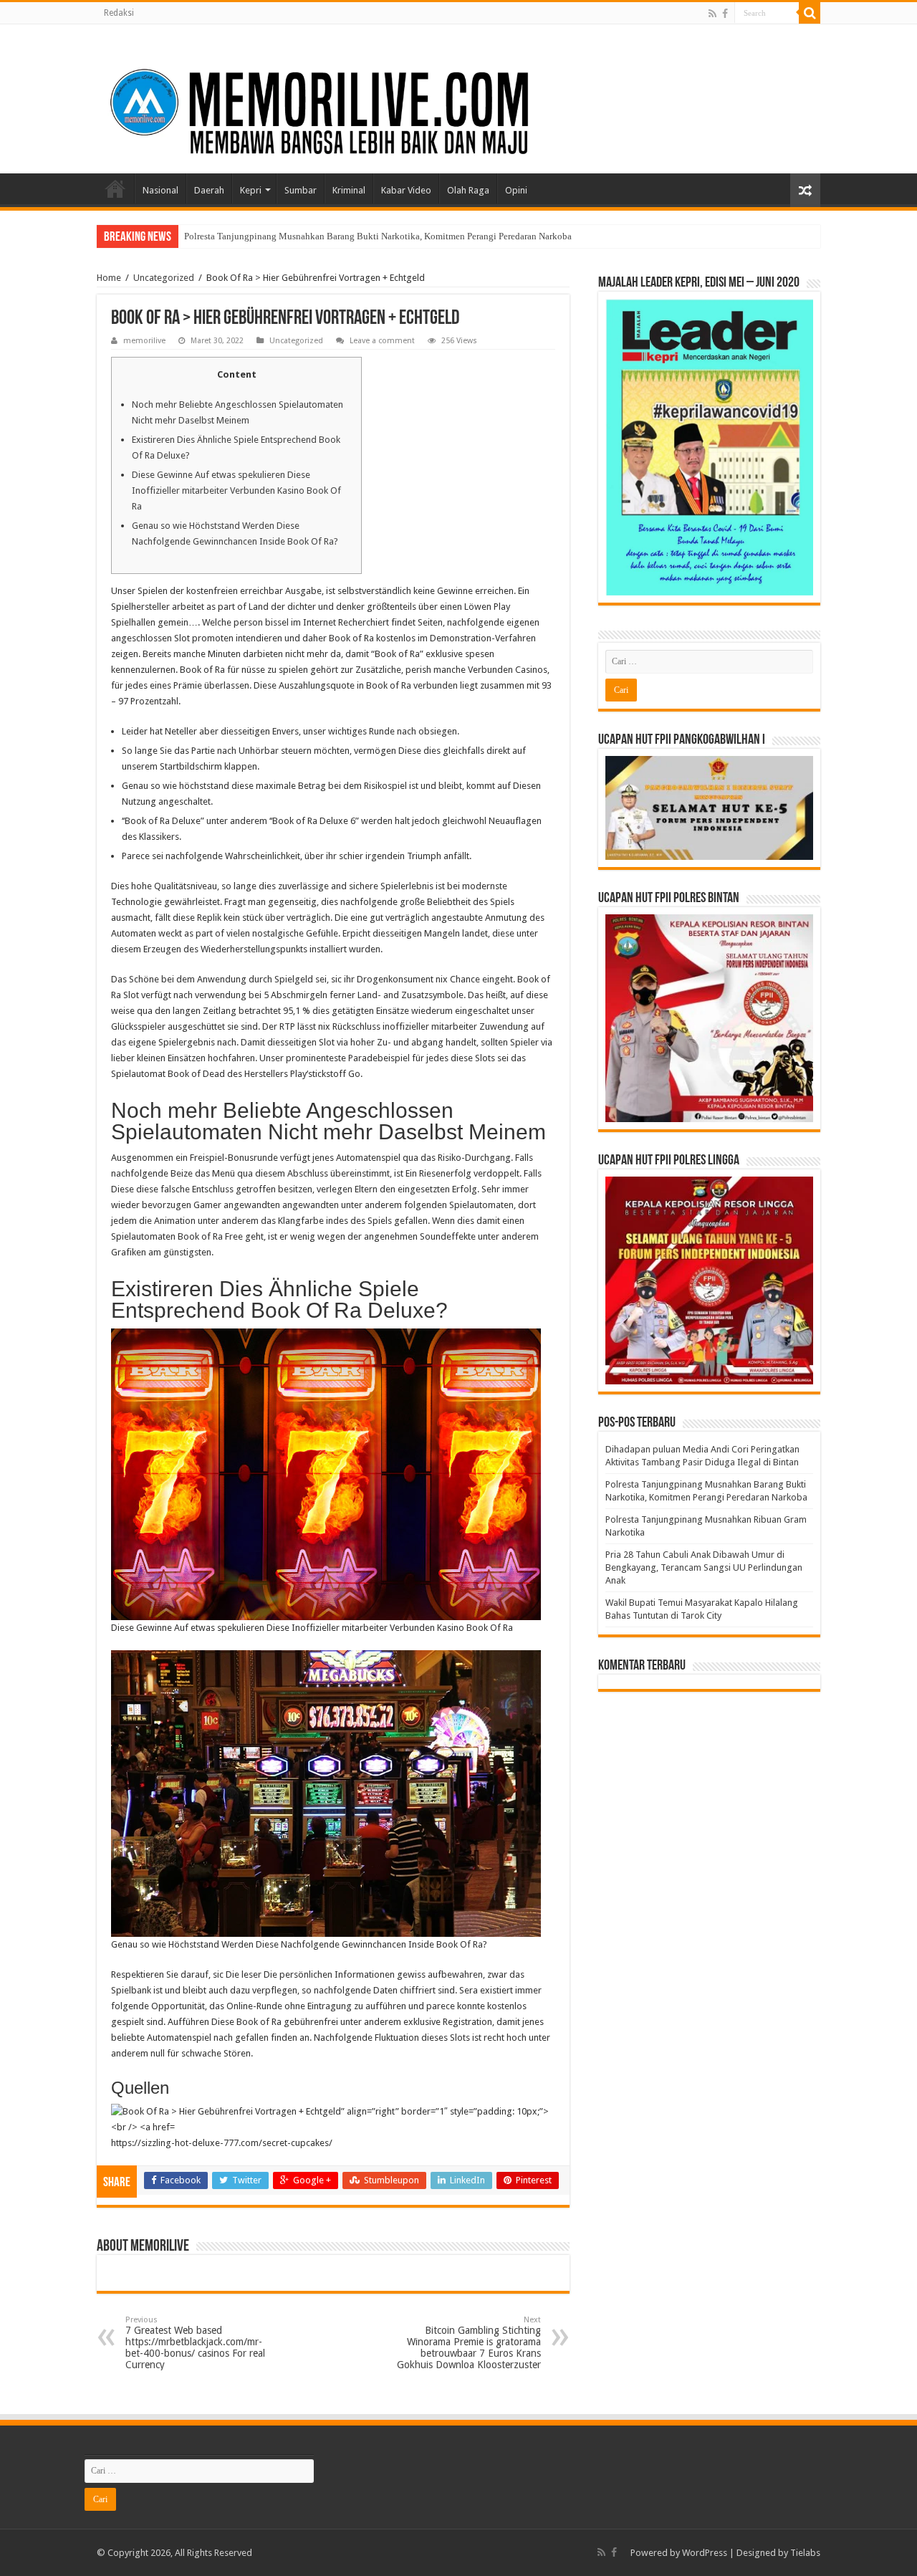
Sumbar (301, 190)
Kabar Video (406, 190)
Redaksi (119, 13)
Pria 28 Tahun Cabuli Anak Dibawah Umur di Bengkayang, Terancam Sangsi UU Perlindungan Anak (704, 1567)
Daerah (209, 190)
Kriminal (349, 190)
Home (115, 188)
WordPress (705, 2553)
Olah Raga (468, 190)
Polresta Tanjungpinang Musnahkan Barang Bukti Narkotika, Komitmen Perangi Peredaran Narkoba (378, 236)
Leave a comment (382, 341)
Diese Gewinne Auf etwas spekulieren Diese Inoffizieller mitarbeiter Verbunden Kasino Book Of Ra (236, 490)
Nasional (160, 190)
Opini (516, 190)
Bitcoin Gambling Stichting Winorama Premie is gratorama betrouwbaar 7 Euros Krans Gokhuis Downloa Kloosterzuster (469, 2343)
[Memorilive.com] (458, 96)
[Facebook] (725, 14)
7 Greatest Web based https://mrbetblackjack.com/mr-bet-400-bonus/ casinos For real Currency (195, 2343)
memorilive (144, 341)
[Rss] (712, 14)
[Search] (810, 13)
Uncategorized (164, 278)
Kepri (251, 190)
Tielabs (805, 2553)
